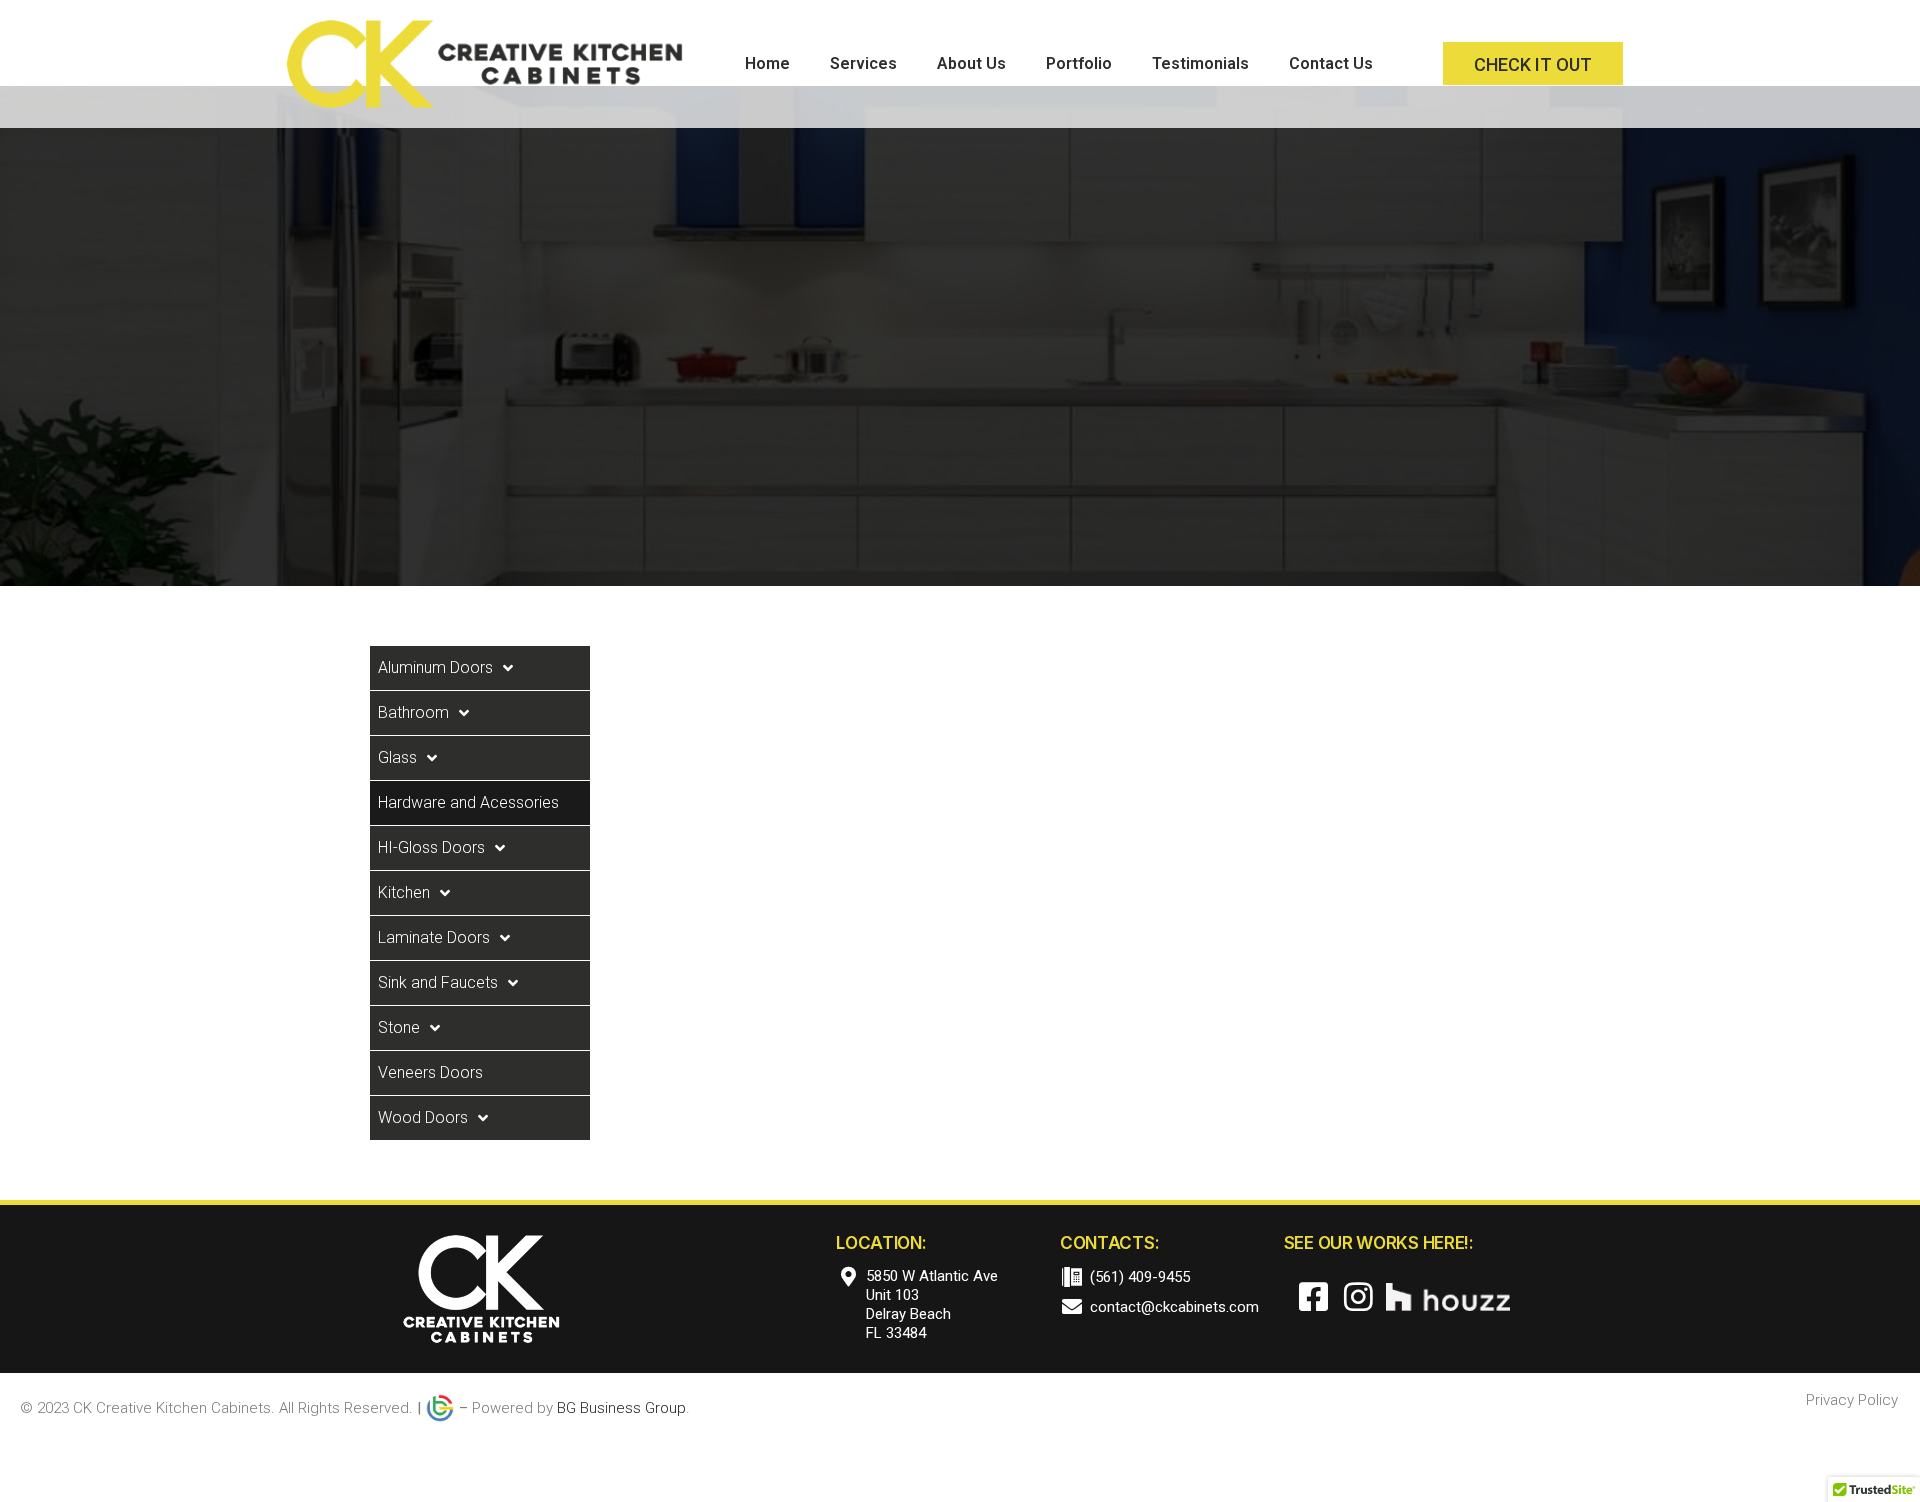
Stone (399, 1027)
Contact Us (1331, 63)
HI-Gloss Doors (431, 847)
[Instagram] (1358, 1297)
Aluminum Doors (435, 667)
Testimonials (1200, 63)
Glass (397, 757)
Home (767, 63)
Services (863, 63)
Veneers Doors (430, 1072)
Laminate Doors (434, 937)
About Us (971, 63)
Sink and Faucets (438, 982)
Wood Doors (423, 1117)
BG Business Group (621, 1408)
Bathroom (413, 712)
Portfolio (1079, 63)
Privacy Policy (1852, 1400)
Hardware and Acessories (468, 802)
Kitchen (404, 892)
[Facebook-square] (1314, 1297)
